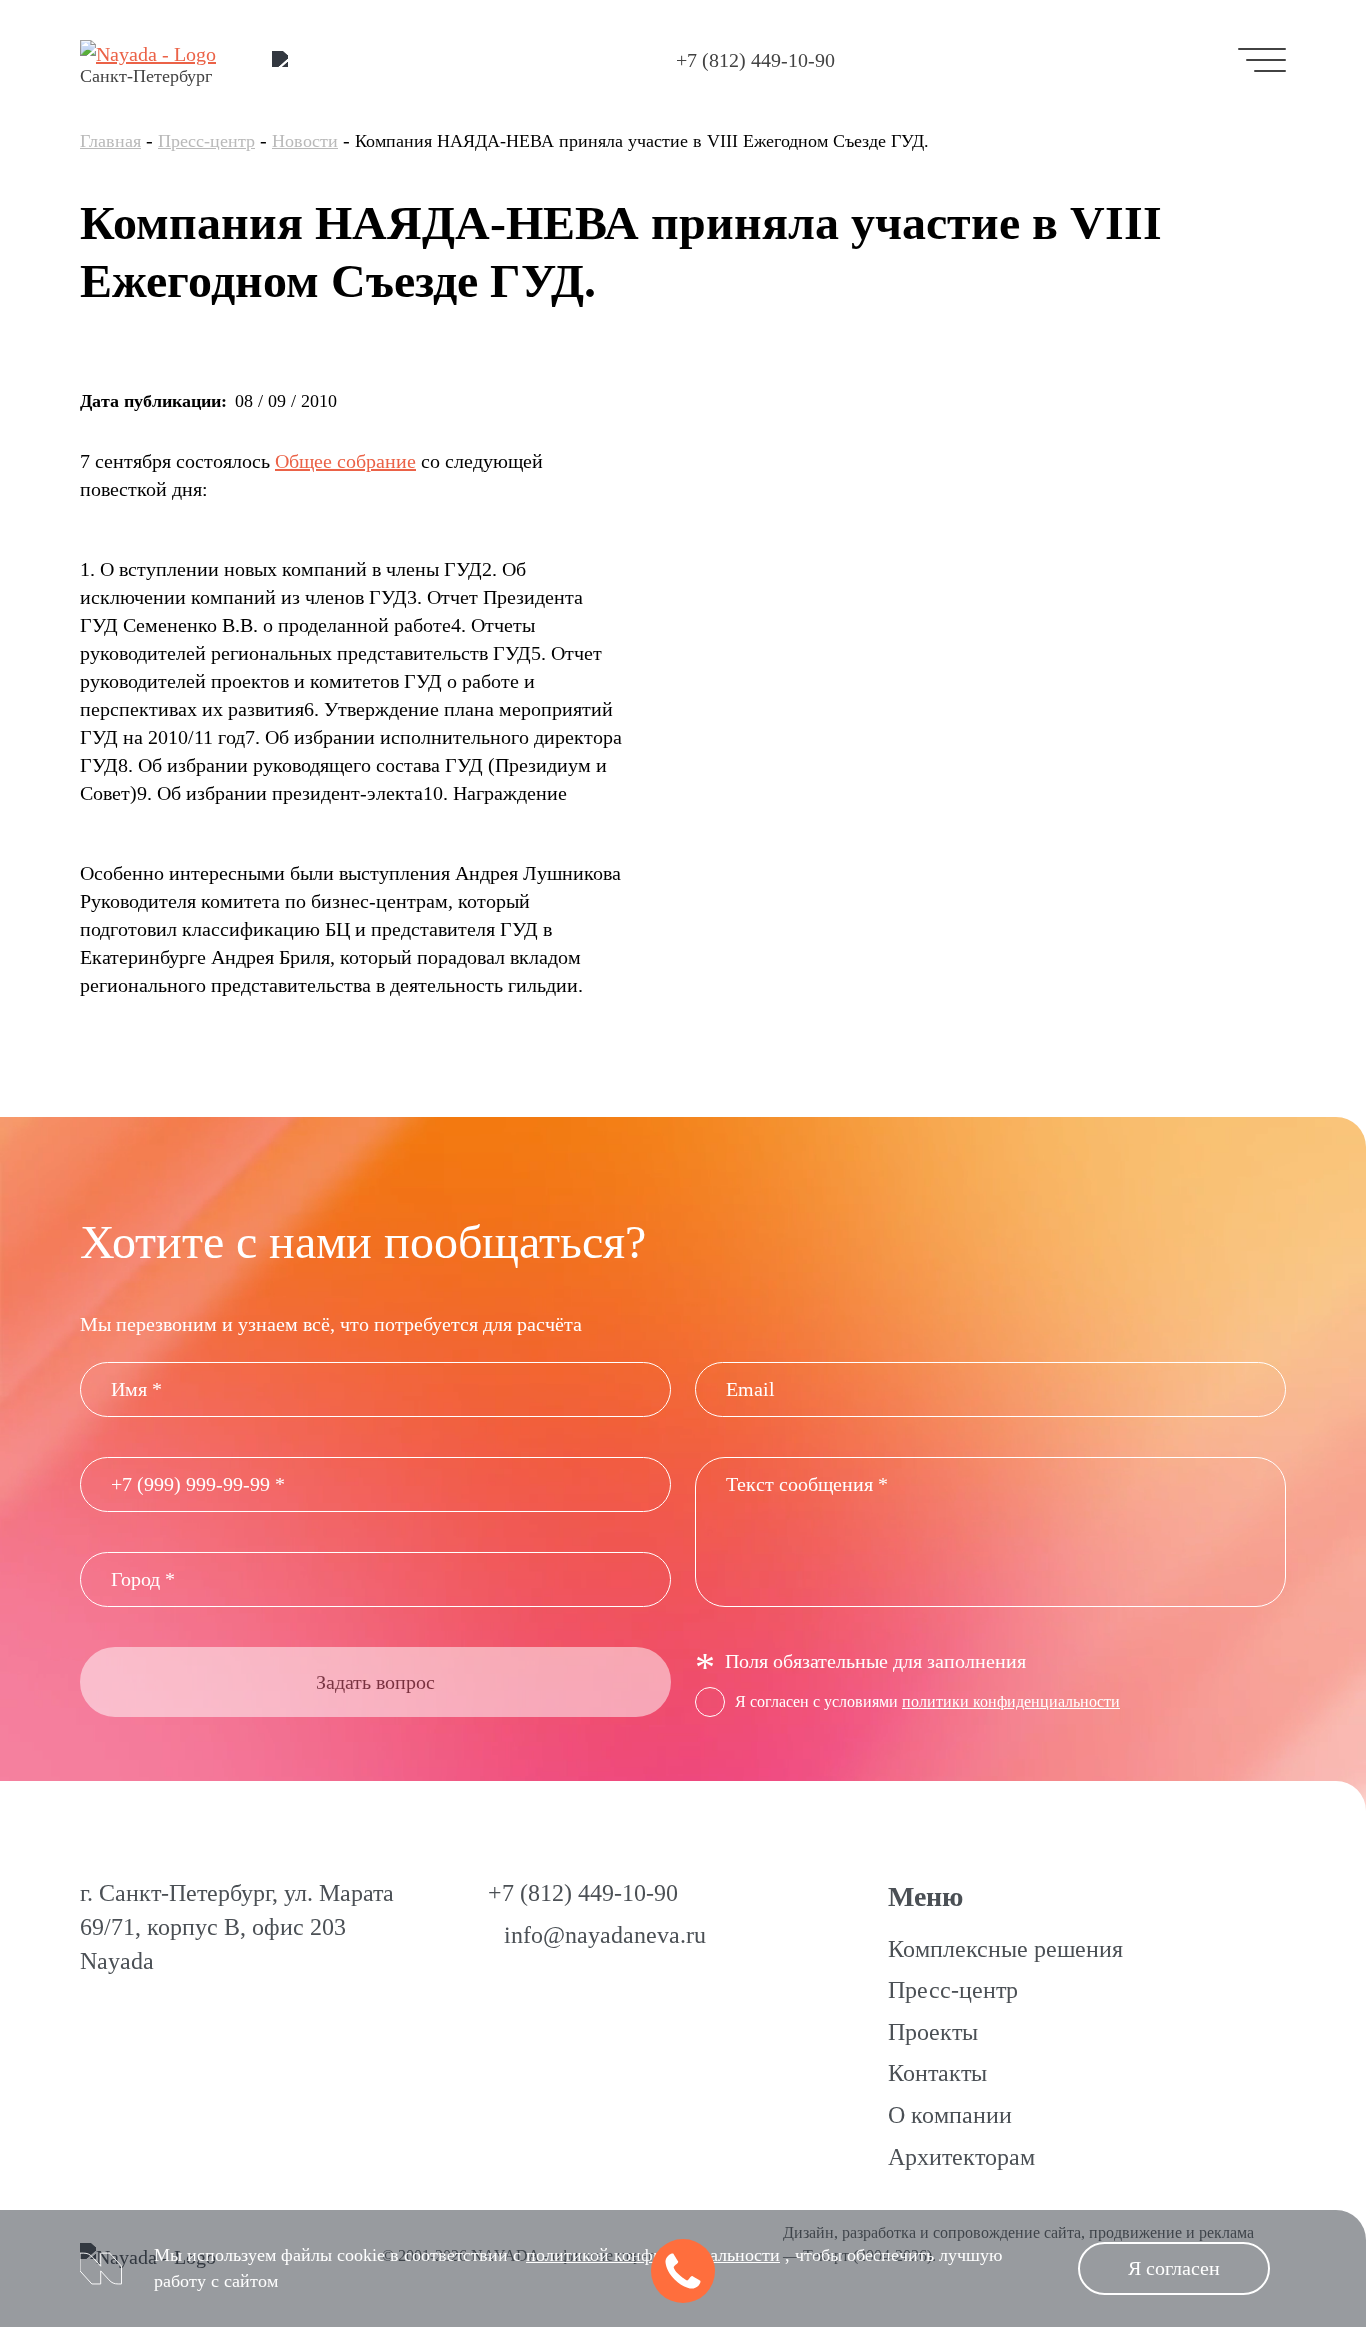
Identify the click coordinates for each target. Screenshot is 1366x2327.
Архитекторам (961, 2157)
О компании (950, 2115)
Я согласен (1174, 2268)
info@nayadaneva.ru (605, 1935)
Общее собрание (345, 461)
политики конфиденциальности (1011, 1701)
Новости (305, 141)
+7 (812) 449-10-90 (755, 60)
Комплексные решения (1005, 1949)
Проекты (933, 2032)
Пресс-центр (206, 141)
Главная (110, 141)
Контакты (937, 2073)
